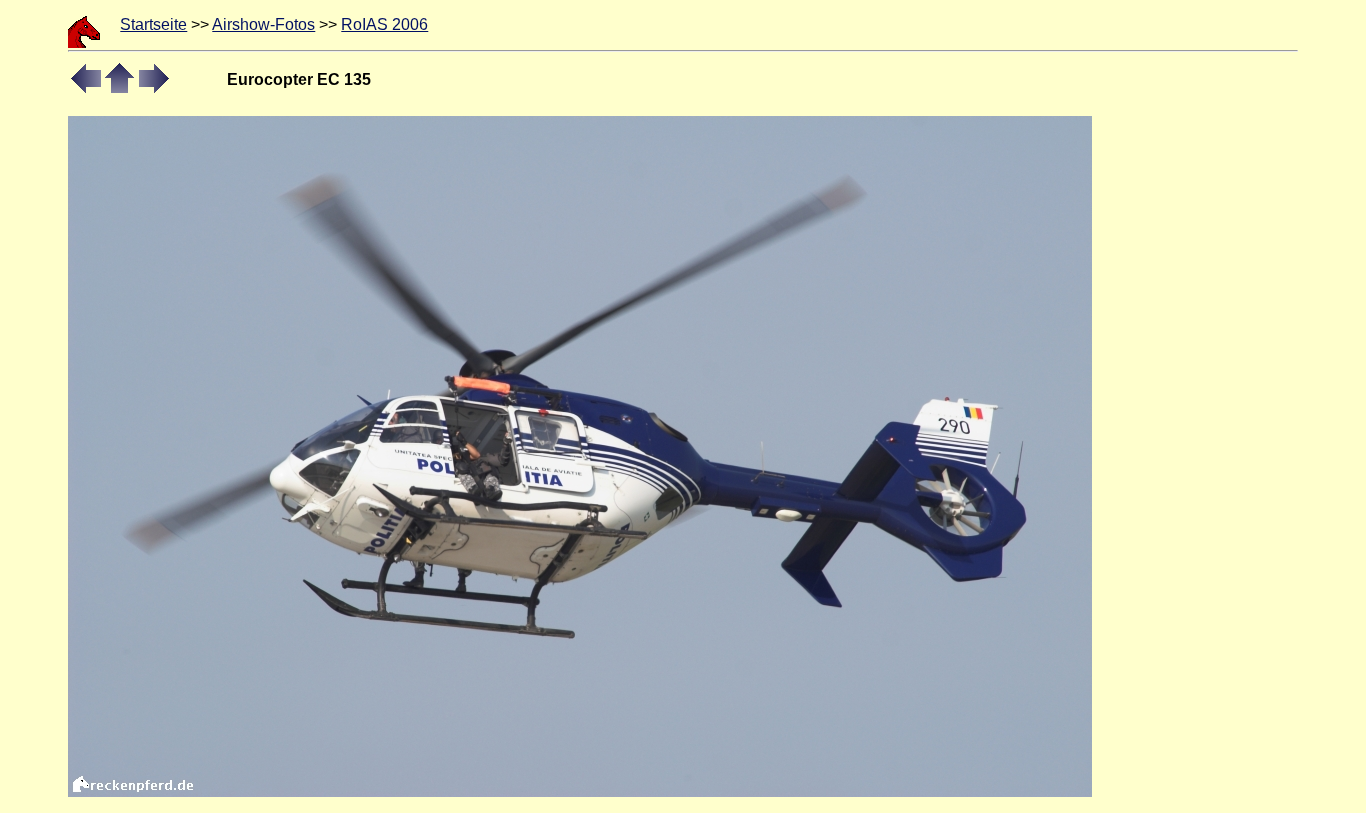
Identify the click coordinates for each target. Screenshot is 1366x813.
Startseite (153, 24)
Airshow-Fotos (263, 24)
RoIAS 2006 (384, 24)
